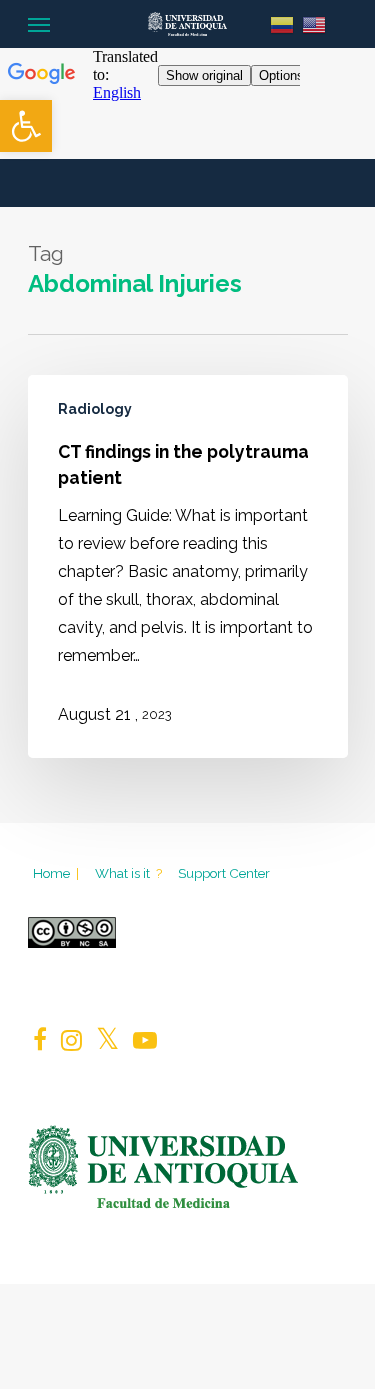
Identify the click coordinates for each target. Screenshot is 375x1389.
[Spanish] (282, 23)
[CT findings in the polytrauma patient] (188, 566)
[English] (314, 23)
